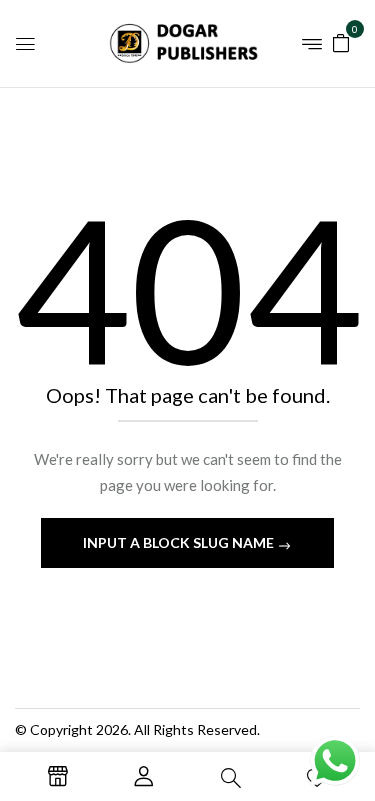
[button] (341, 41)
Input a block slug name (180, 542)
